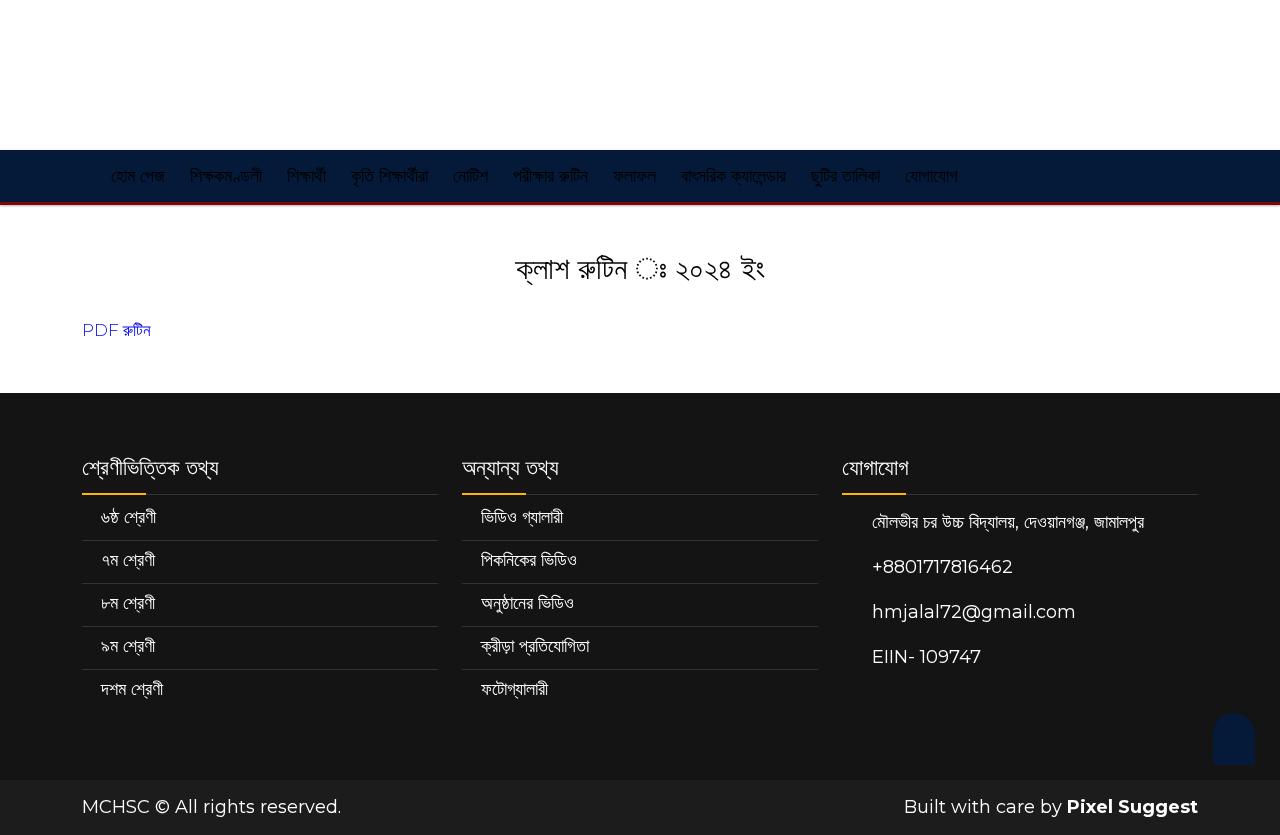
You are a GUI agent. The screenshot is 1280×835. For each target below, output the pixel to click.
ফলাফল (634, 176)
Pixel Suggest (1132, 807)
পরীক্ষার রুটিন (550, 176)
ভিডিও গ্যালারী (522, 517)
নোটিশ (470, 176)
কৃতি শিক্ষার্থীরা (389, 176)
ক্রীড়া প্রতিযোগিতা (535, 646)
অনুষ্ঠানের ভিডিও (527, 603)
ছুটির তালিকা (845, 176)
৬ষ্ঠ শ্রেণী (128, 517)
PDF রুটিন (116, 330)
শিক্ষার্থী (306, 176)
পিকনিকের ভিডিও (529, 560)
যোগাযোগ (931, 176)
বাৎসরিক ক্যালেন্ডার (733, 176)
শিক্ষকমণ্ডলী (226, 176)
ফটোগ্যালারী (514, 689)
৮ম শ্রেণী (128, 603)
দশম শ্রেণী (132, 689)
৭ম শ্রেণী (128, 560)
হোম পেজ (135, 176)
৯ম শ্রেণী (128, 646)
